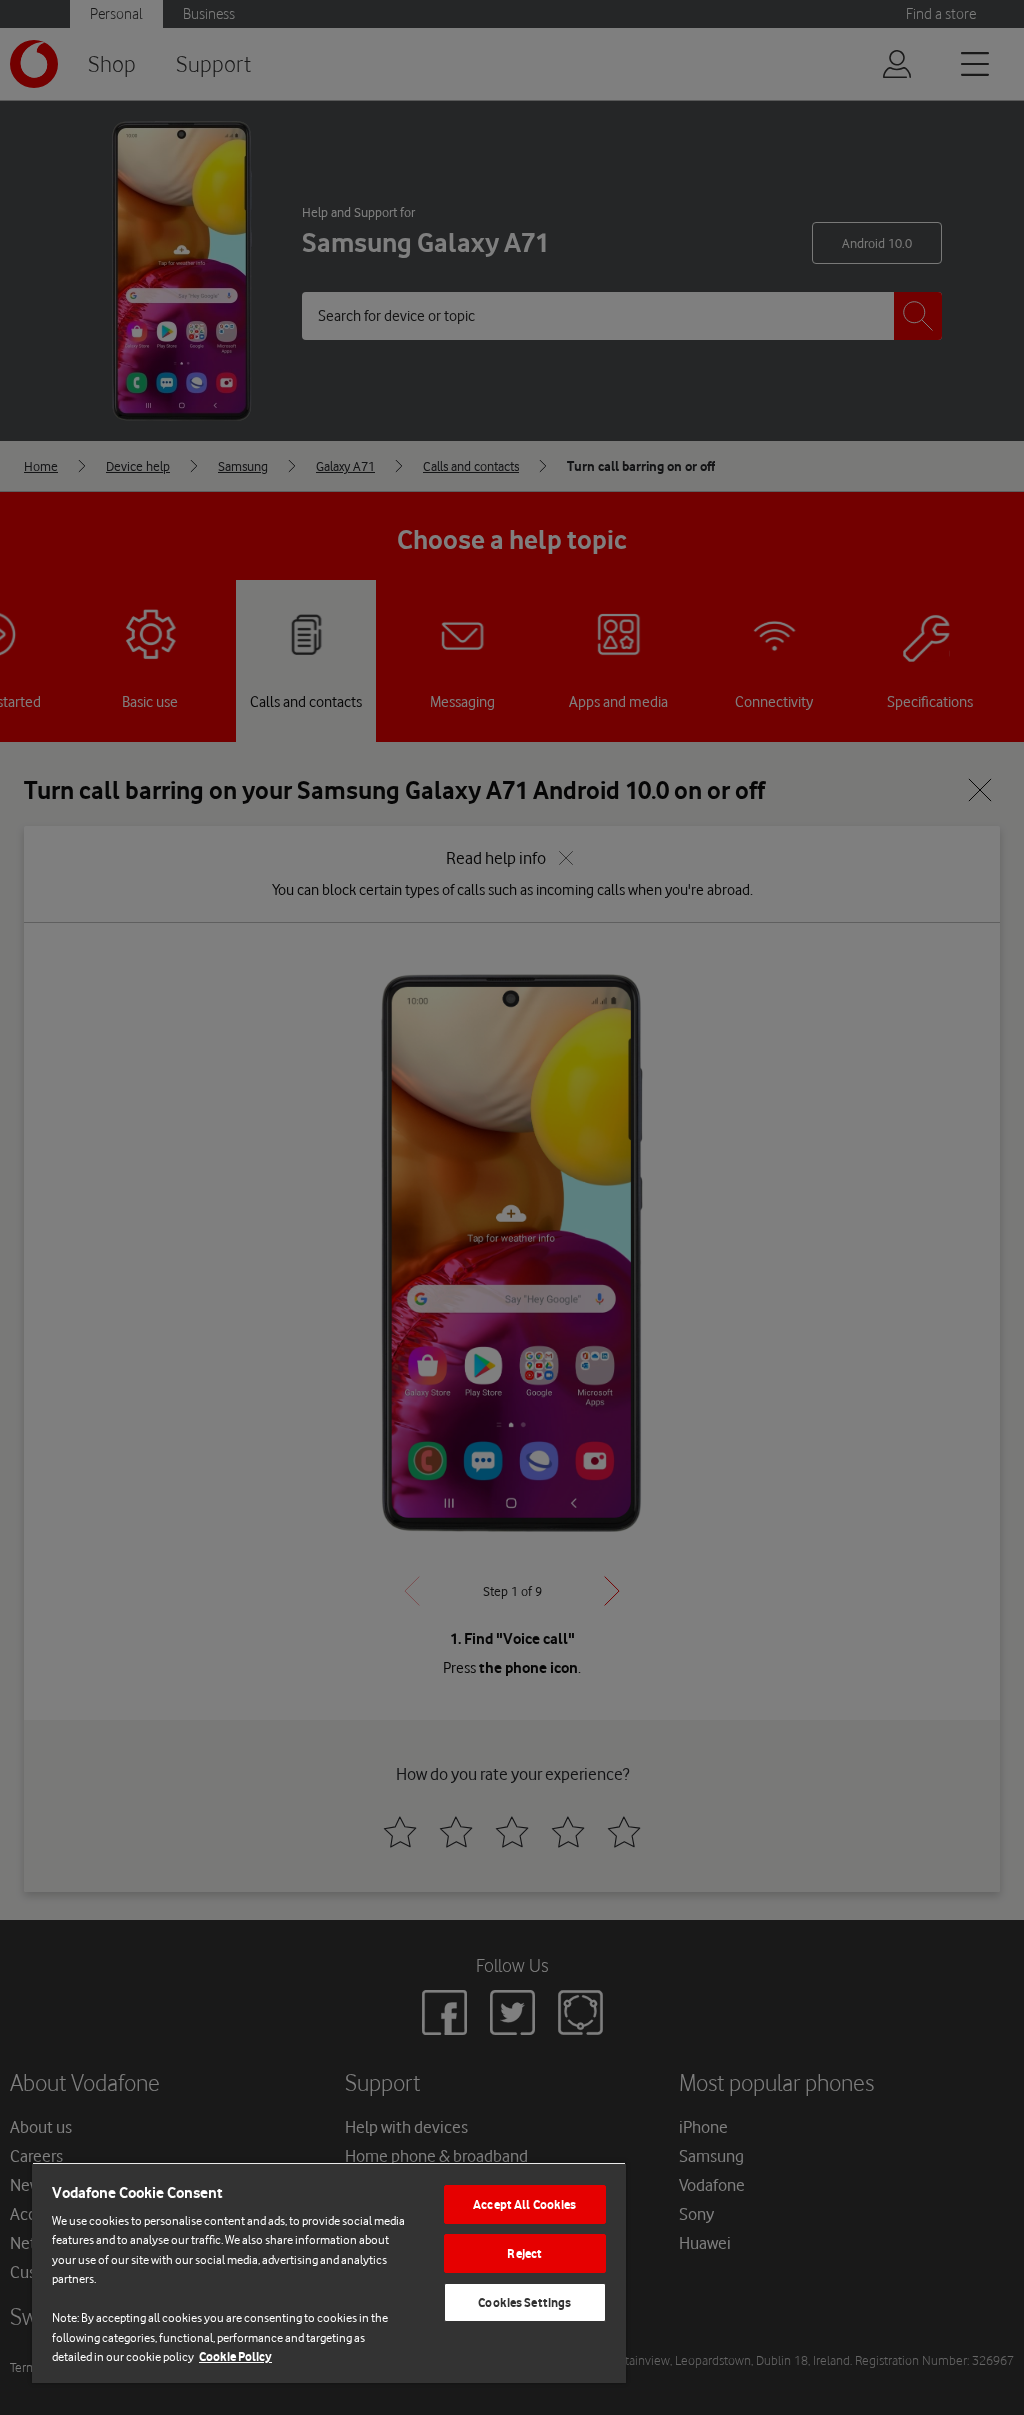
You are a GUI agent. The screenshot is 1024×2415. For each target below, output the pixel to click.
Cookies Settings (524, 2302)
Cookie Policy (235, 2356)
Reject (524, 2253)
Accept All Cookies (524, 2204)
